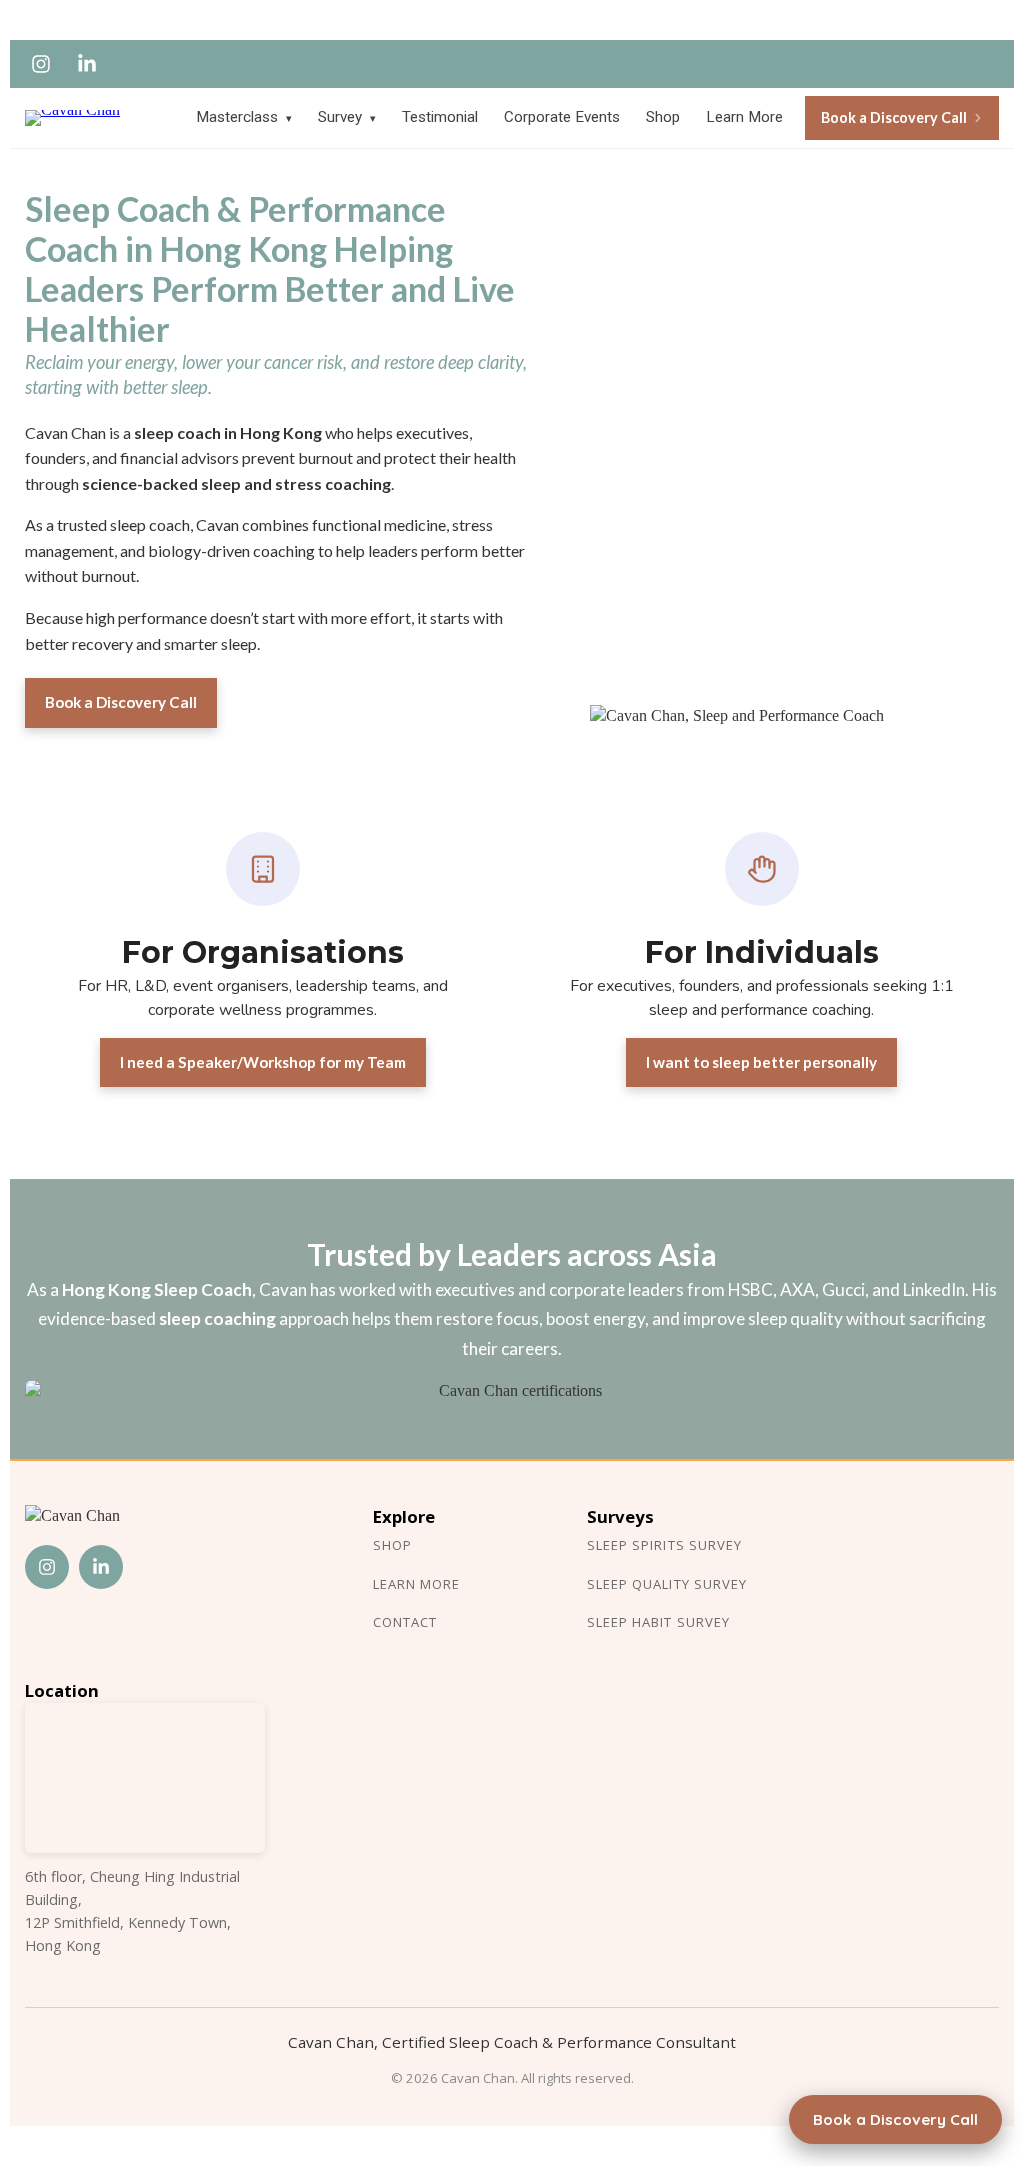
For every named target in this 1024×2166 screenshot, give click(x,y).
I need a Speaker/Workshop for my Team (263, 1062)
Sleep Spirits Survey (664, 1545)
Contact (405, 1622)
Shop (663, 117)
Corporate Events (562, 117)
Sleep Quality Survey (667, 1584)
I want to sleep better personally (761, 1062)
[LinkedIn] (87, 64)
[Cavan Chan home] (87, 118)
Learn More (744, 117)
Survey (347, 117)
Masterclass (244, 117)
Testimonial (440, 117)
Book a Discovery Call (894, 117)
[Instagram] (41, 64)
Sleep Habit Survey (658, 1622)
